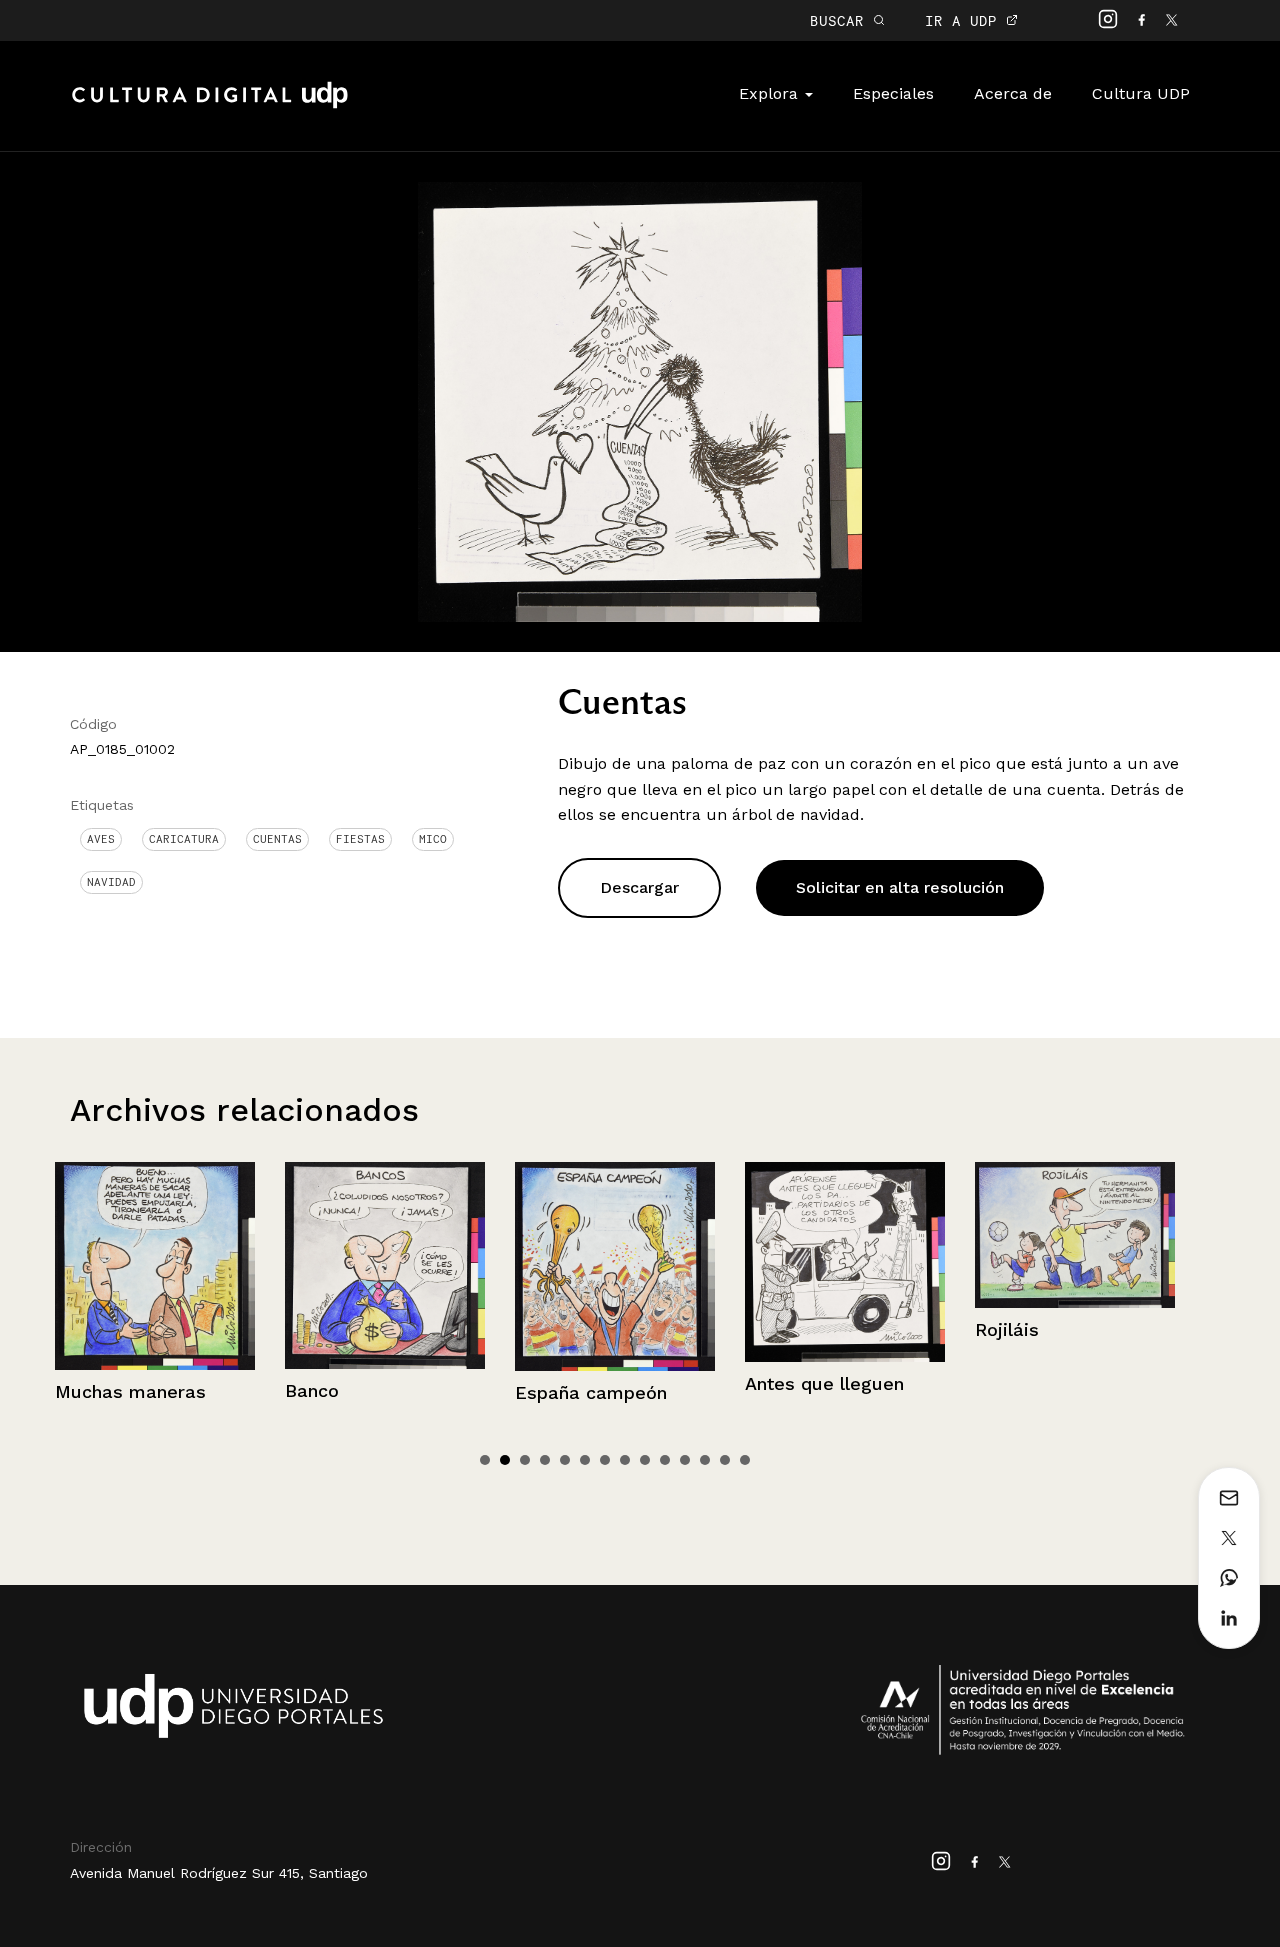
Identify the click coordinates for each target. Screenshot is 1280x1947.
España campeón (406, 1392)
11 (685, 1460)
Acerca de (1013, 93)
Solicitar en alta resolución (900, 887)
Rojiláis (822, 1329)
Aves (101, 839)
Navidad (111, 882)
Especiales (893, 93)
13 (725, 1460)
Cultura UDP (1141, 93)
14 (745, 1460)
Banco (127, 1390)
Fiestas (360, 839)
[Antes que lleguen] (660, 1261)
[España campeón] (430, 1266)
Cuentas (277, 839)
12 (705, 1460)
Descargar (639, 887)
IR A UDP (965, 20)
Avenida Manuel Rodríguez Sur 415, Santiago (219, 1873)
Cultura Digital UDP (210, 106)
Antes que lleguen (639, 1383)
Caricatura (184, 839)
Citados (1053, 1371)
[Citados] (1120, 1255)
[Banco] (200, 1265)
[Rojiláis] (890, 1235)
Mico (433, 839)
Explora (771, 93)
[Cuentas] (640, 400)
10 (665, 1460)
